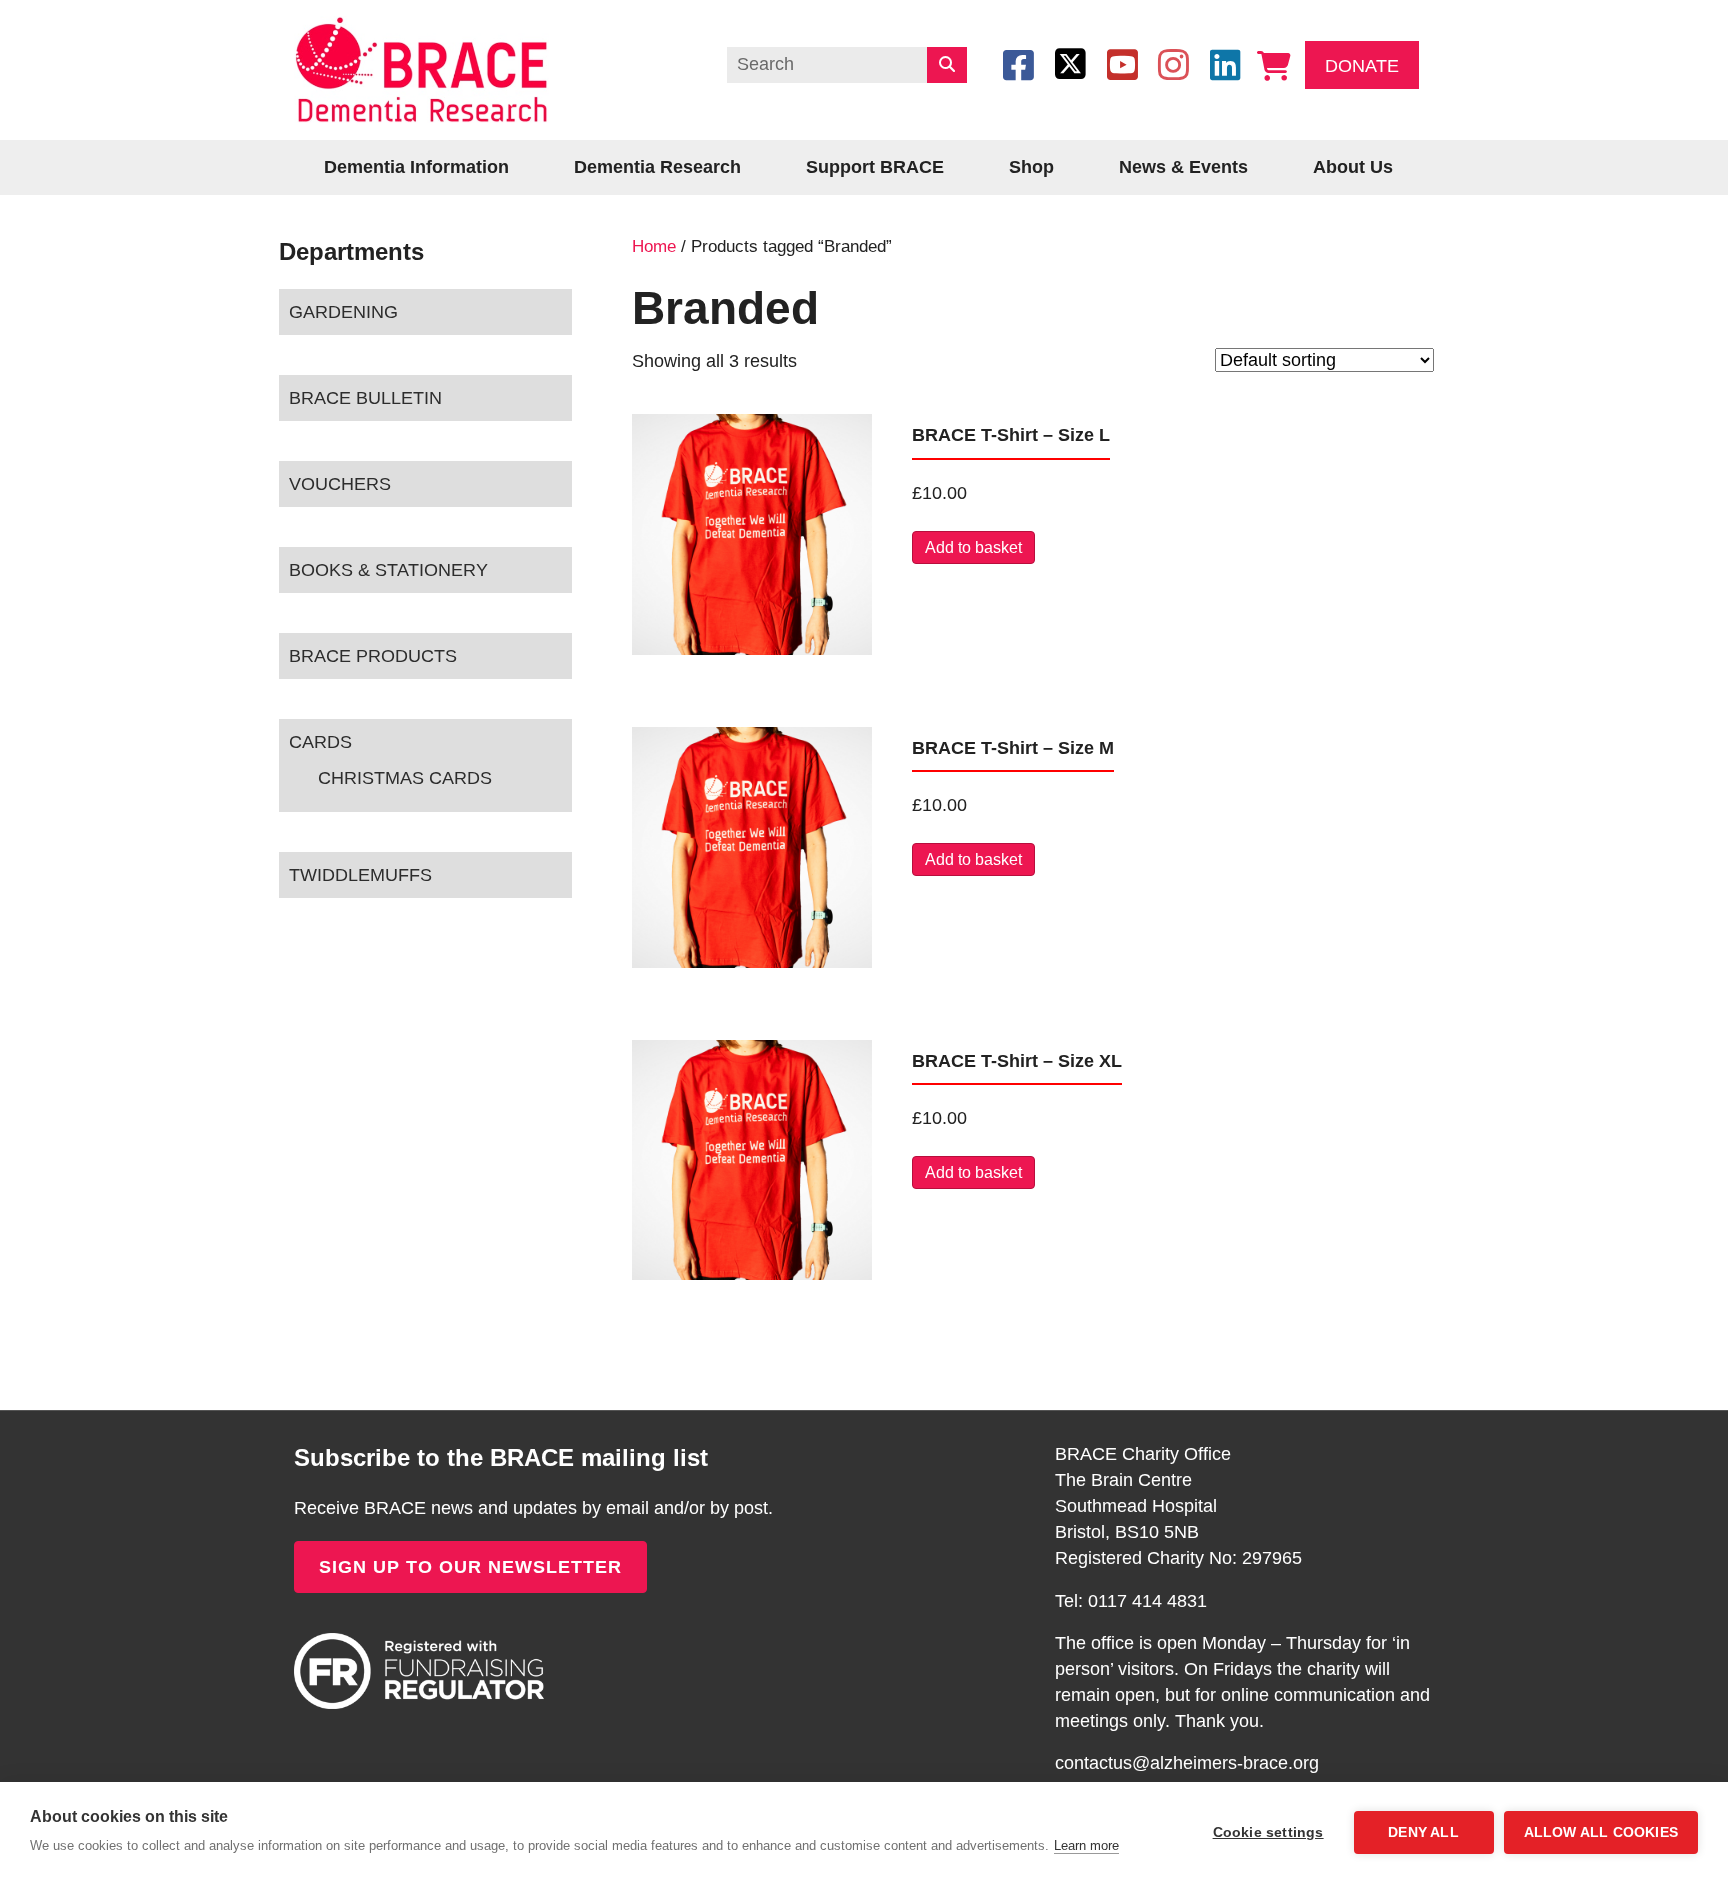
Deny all (1423, 1832)
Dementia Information (416, 167)
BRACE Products (373, 656)
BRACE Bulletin (365, 398)
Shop (1031, 167)
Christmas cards (405, 778)
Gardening (343, 312)
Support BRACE (875, 167)
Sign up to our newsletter (470, 1567)
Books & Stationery (388, 570)
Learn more (1086, 1845)
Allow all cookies (1601, 1832)
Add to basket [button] (973, 547)
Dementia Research (657, 167)
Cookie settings (1268, 1832)
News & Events (1183, 167)
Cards (320, 742)
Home (654, 246)
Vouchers (340, 484)
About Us (1353, 167)
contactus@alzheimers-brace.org (1187, 1763)
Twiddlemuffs (360, 875)
